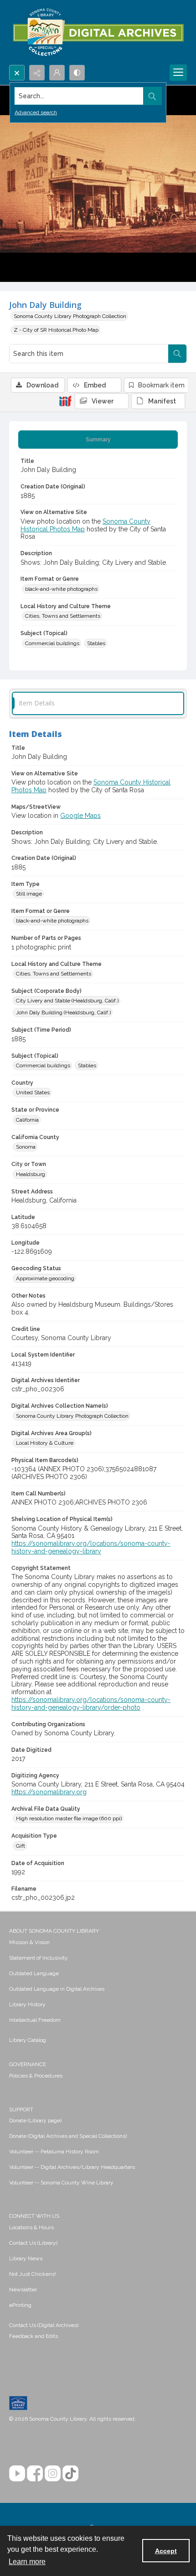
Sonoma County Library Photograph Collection (70, 316)
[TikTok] (70, 2473)
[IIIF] (65, 401)
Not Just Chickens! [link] (33, 2274)
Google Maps (80, 816)
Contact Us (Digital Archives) (44, 2325)
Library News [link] (26, 2258)
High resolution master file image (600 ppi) (69, 1818)
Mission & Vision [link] (29, 1942)
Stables (96, 643)
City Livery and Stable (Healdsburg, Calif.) (67, 1001)
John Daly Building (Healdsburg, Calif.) (63, 1012)
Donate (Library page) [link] (35, 2120)
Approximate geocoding (45, 1278)
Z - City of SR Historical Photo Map (56, 330)
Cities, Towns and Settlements (63, 616)
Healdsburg (31, 1174)
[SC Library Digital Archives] (98, 32)
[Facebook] (35, 2473)
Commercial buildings (52, 643)
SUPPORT (21, 2110)
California (27, 1120)
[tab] (98, 440)
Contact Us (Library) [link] (33, 2243)
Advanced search (36, 112)
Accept (166, 2551)
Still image (29, 894)
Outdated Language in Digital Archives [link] (57, 1989)
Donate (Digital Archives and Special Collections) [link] (68, 2136)
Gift (21, 1846)
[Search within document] (177, 354)
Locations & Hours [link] (31, 2227)
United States (33, 1092)
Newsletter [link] (23, 2290)
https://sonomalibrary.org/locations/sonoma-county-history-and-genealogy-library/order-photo (91, 1704)
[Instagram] (53, 2473)
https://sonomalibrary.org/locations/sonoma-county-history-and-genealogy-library (91, 1547)
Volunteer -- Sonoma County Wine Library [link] (61, 2183)
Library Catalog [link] (28, 2040)
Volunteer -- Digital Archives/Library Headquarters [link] (72, 2167)
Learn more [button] (27, 2562)
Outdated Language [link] (34, 1973)
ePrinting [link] (20, 2305)
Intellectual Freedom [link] (35, 2020)
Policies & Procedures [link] (36, 2076)
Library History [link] (27, 2004)
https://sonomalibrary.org (49, 1792)
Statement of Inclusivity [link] (39, 1958)
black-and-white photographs (61, 589)
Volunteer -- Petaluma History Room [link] (54, 2152)
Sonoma (26, 1147)
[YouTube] (17, 2473)
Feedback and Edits (34, 2336)
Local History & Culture (45, 1443)
